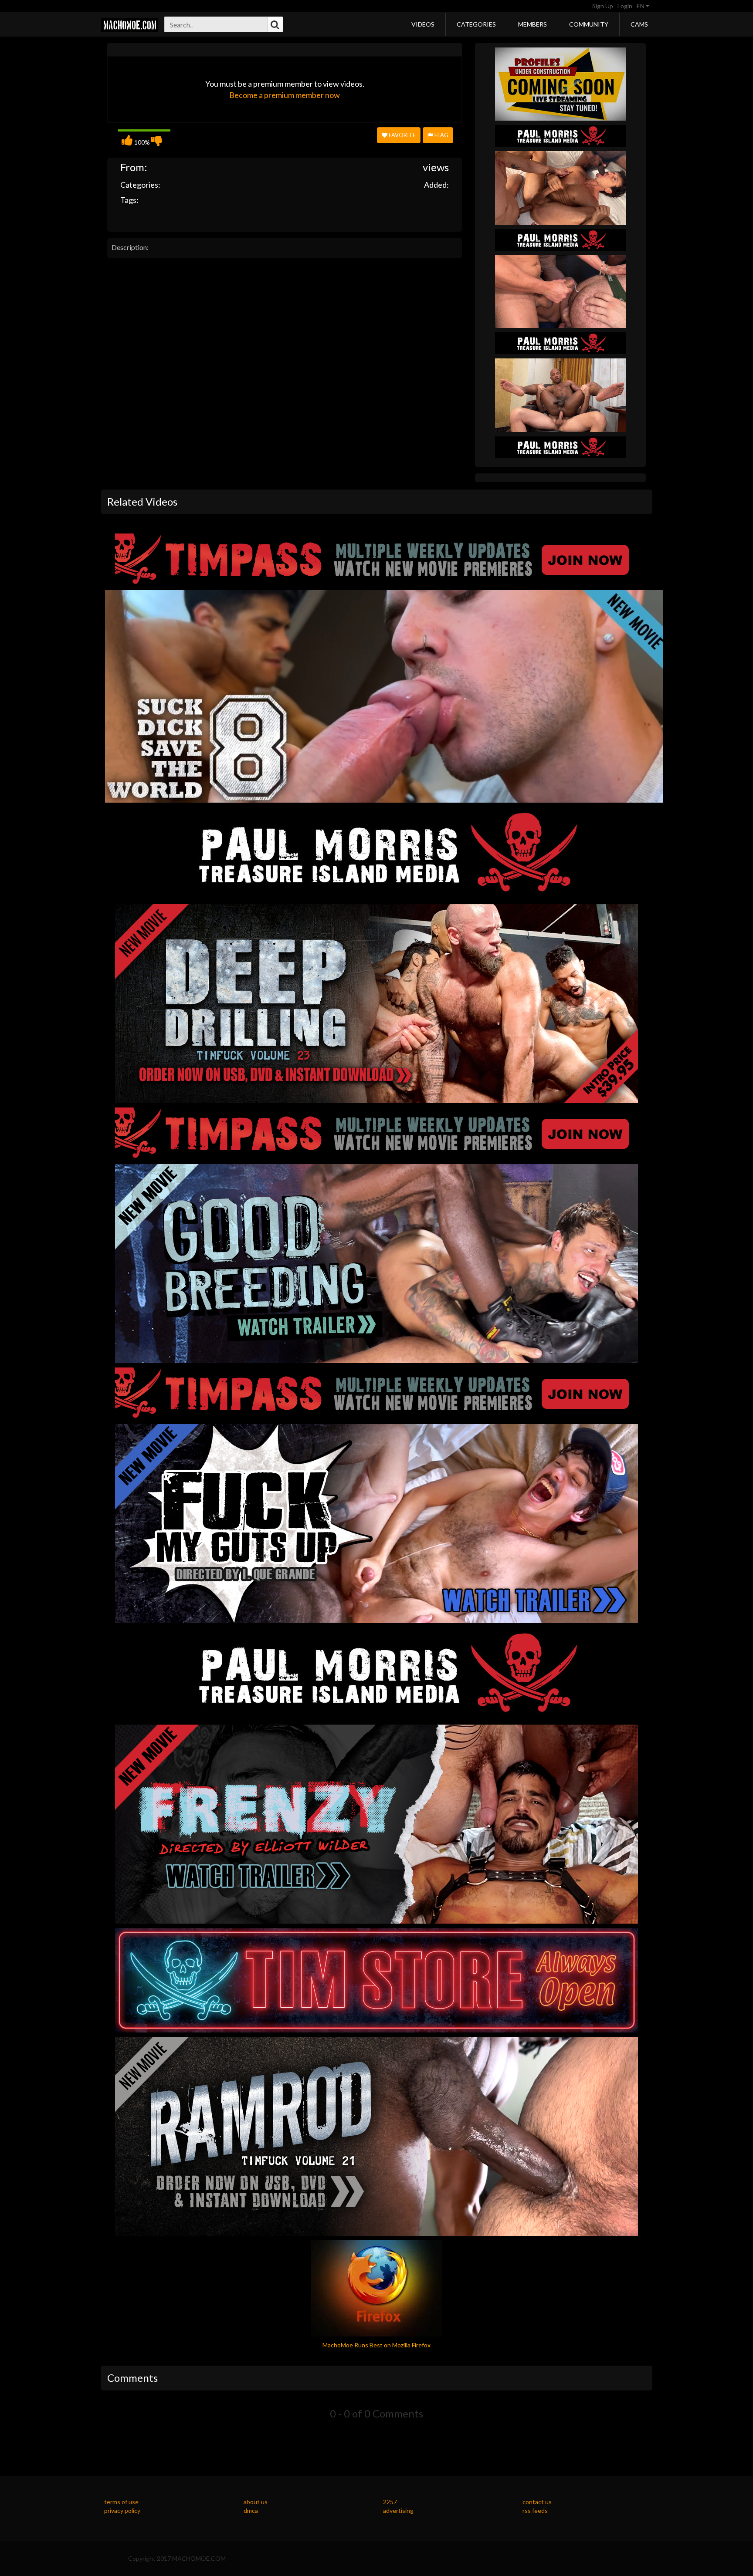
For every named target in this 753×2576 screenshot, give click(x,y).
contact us (537, 2502)
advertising (398, 2510)
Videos (423, 24)
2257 (390, 2502)
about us (256, 2502)
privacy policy (122, 2510)
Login (625, 6)
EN (641, 6)
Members (533, 24)
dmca (251, 2510)
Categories (476, 24)
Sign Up (603, 6)
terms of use (121, 2502)
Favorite (402, 135)
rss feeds (535, 2510)
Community (589, 24)
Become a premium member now (285, 95)
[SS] (560, 83)
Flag (441, 135)
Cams (639, 24)
